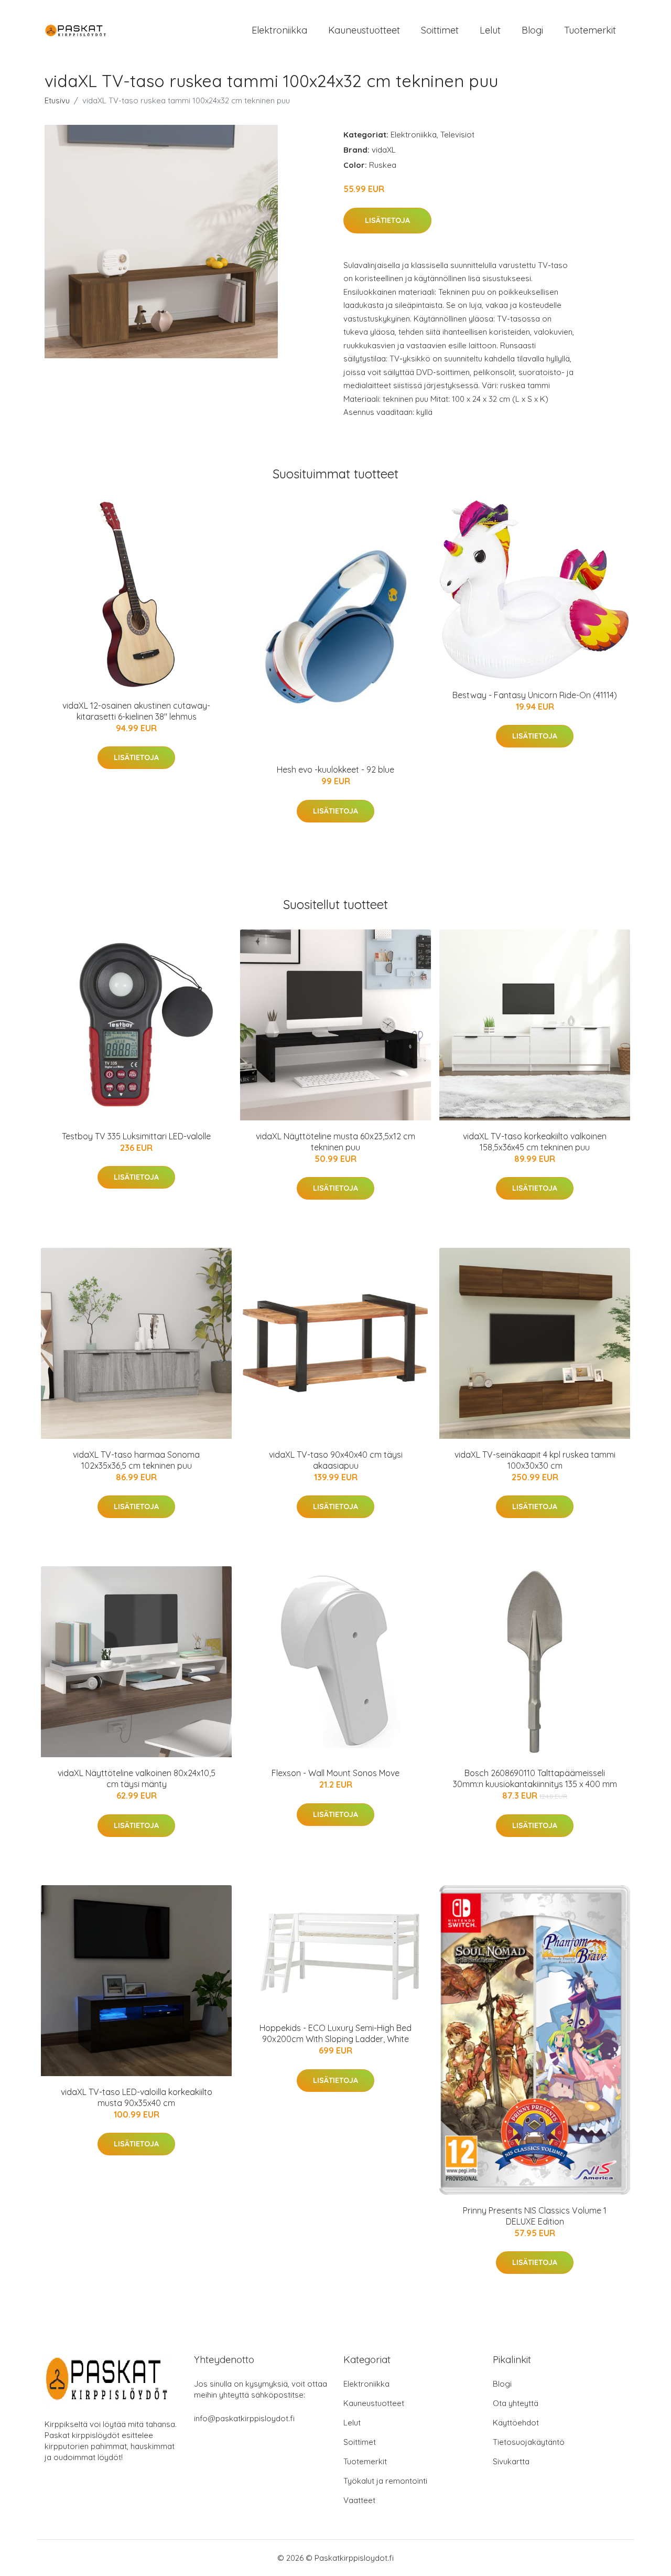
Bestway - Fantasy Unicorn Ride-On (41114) (535, 695)
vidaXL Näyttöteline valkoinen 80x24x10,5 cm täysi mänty (137, 1778)
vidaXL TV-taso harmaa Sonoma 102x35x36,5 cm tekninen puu (136, 1460)
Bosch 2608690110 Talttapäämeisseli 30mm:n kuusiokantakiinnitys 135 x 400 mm (535, 1778)
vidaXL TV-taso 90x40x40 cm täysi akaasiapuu (336, 1460)
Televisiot (457, 135)
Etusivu (57, 100)
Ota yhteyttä (516, 2403)
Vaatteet (359, 2500)
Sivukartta (511, 2461)
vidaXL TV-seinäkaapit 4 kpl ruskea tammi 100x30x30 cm (535, 1460)
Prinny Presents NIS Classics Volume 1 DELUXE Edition (535, 2216)
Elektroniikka (279, 30)
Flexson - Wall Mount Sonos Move (335, 1773)
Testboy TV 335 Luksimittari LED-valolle (136, 1136)
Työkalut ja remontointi (385, 2481)
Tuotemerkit (590, 30)
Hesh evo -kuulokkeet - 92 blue (335, 769)
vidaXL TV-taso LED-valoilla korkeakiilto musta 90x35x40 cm (137, 2097)
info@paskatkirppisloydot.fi (244, 2418)
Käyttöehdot (516, 2423)
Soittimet (440, 30)
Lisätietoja (387, 220)
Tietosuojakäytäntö (529, 2442)
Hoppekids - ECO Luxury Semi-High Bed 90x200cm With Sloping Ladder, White (335, 2033)
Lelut (490, 30)
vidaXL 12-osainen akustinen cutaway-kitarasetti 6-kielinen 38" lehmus (136, 711)
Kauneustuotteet (364, 30)
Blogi (532, 30)
